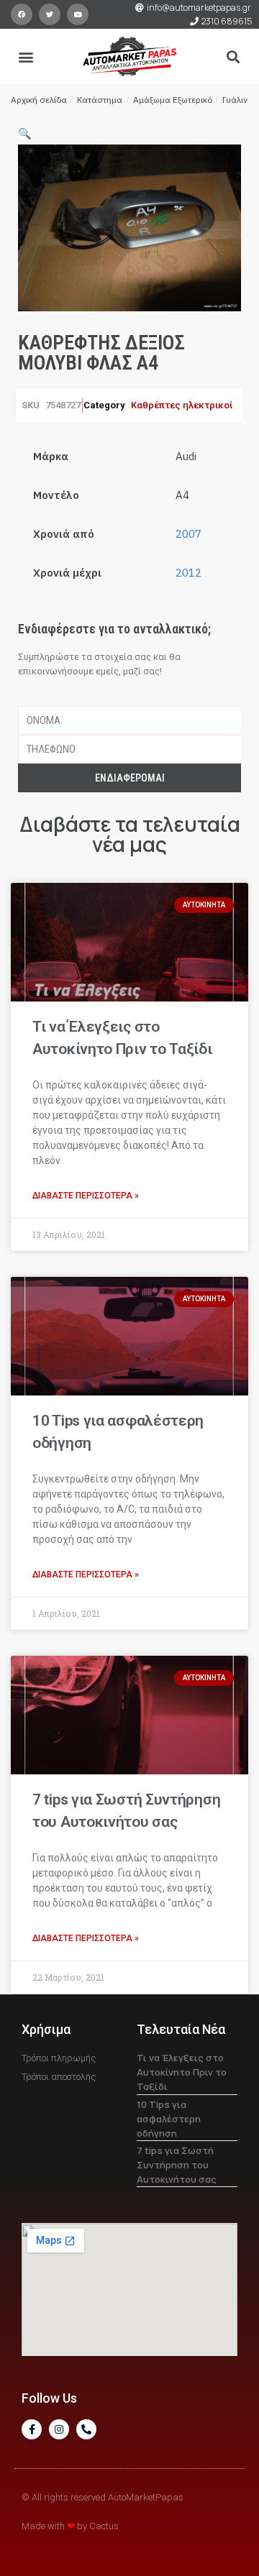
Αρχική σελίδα (39, 100)
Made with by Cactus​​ (70, 2526)
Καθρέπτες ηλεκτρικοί (182, 405)
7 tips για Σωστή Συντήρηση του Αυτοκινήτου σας (177, 2165)
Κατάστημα (100, 100)
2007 (188, 534)
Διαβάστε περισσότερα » (86, 1196)
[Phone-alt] (86, 2429)
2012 (188, 573)
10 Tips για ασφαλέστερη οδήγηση (169, 2119)
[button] (26, 56)
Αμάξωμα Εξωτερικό (173, 100)
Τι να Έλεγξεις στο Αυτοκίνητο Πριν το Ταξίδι (182, 2072)
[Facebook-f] (32, 2429)
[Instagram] (59, 2429)
